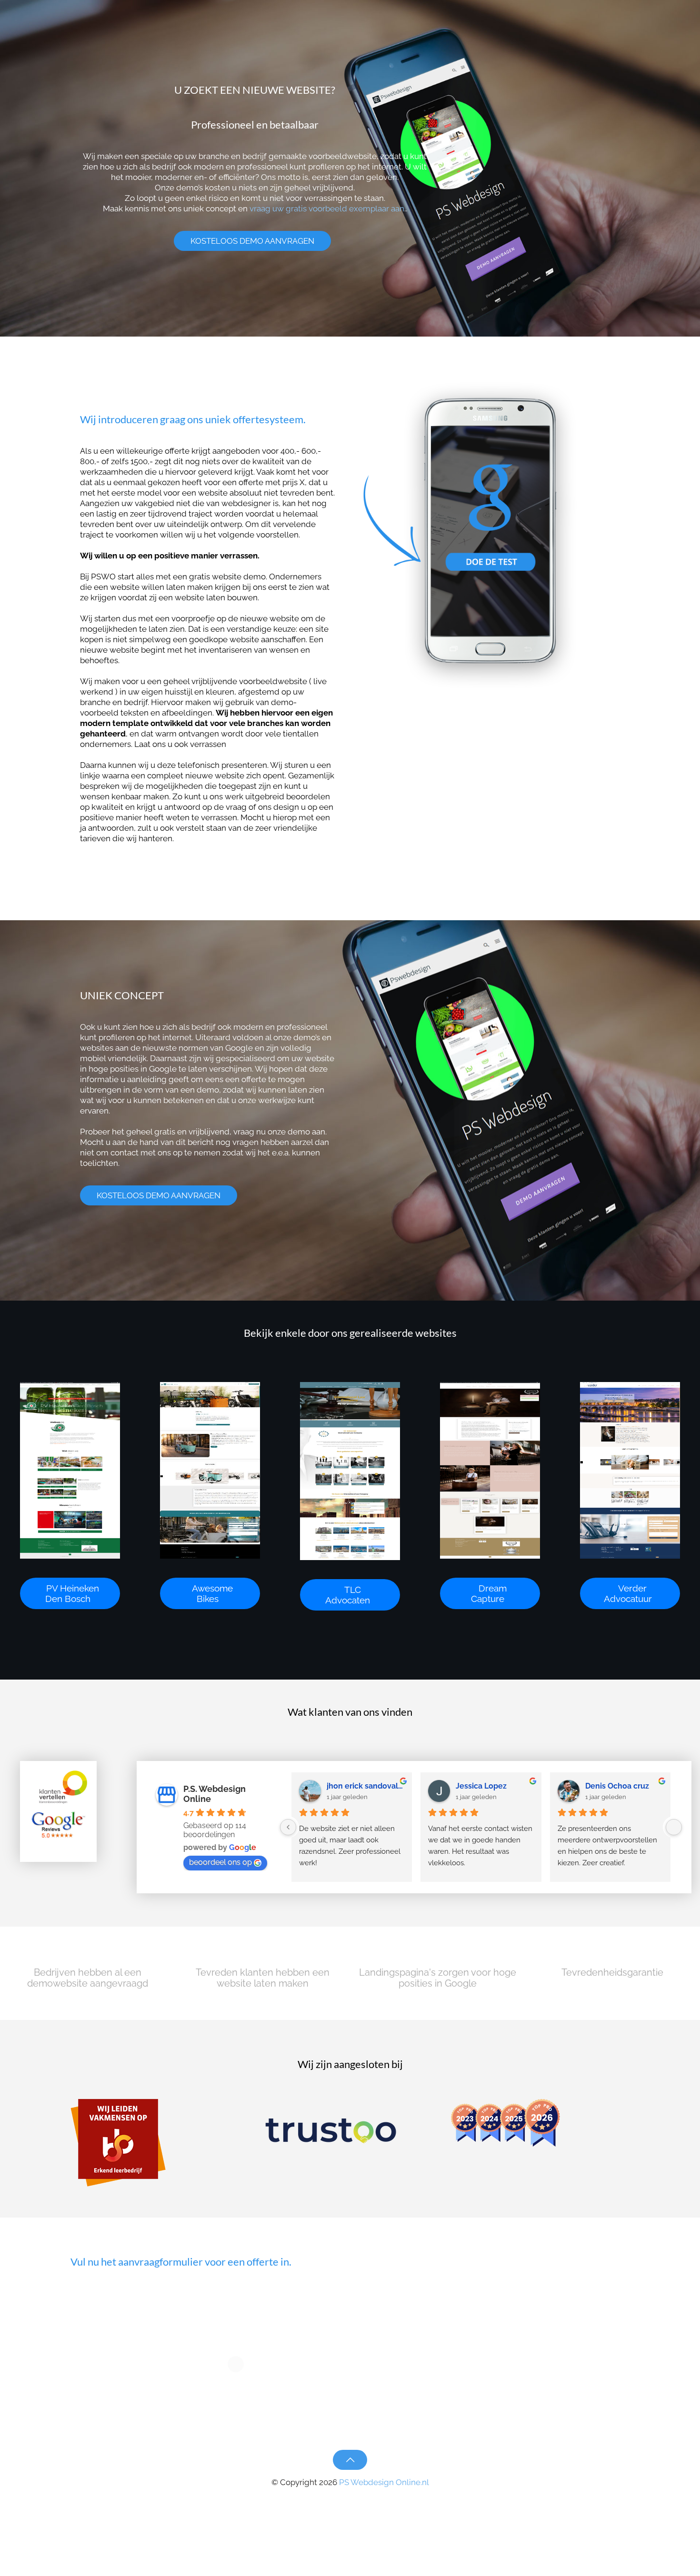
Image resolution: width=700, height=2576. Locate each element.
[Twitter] (350, 2498)
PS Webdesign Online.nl (383, 2482)
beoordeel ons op (220, 1862)
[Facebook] (337, 2498)
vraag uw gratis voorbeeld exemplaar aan (327, 209)
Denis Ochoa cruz (617, 1786)
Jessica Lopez (481, 1786)
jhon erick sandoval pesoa (365, 1786)
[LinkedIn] (363, 2498)
